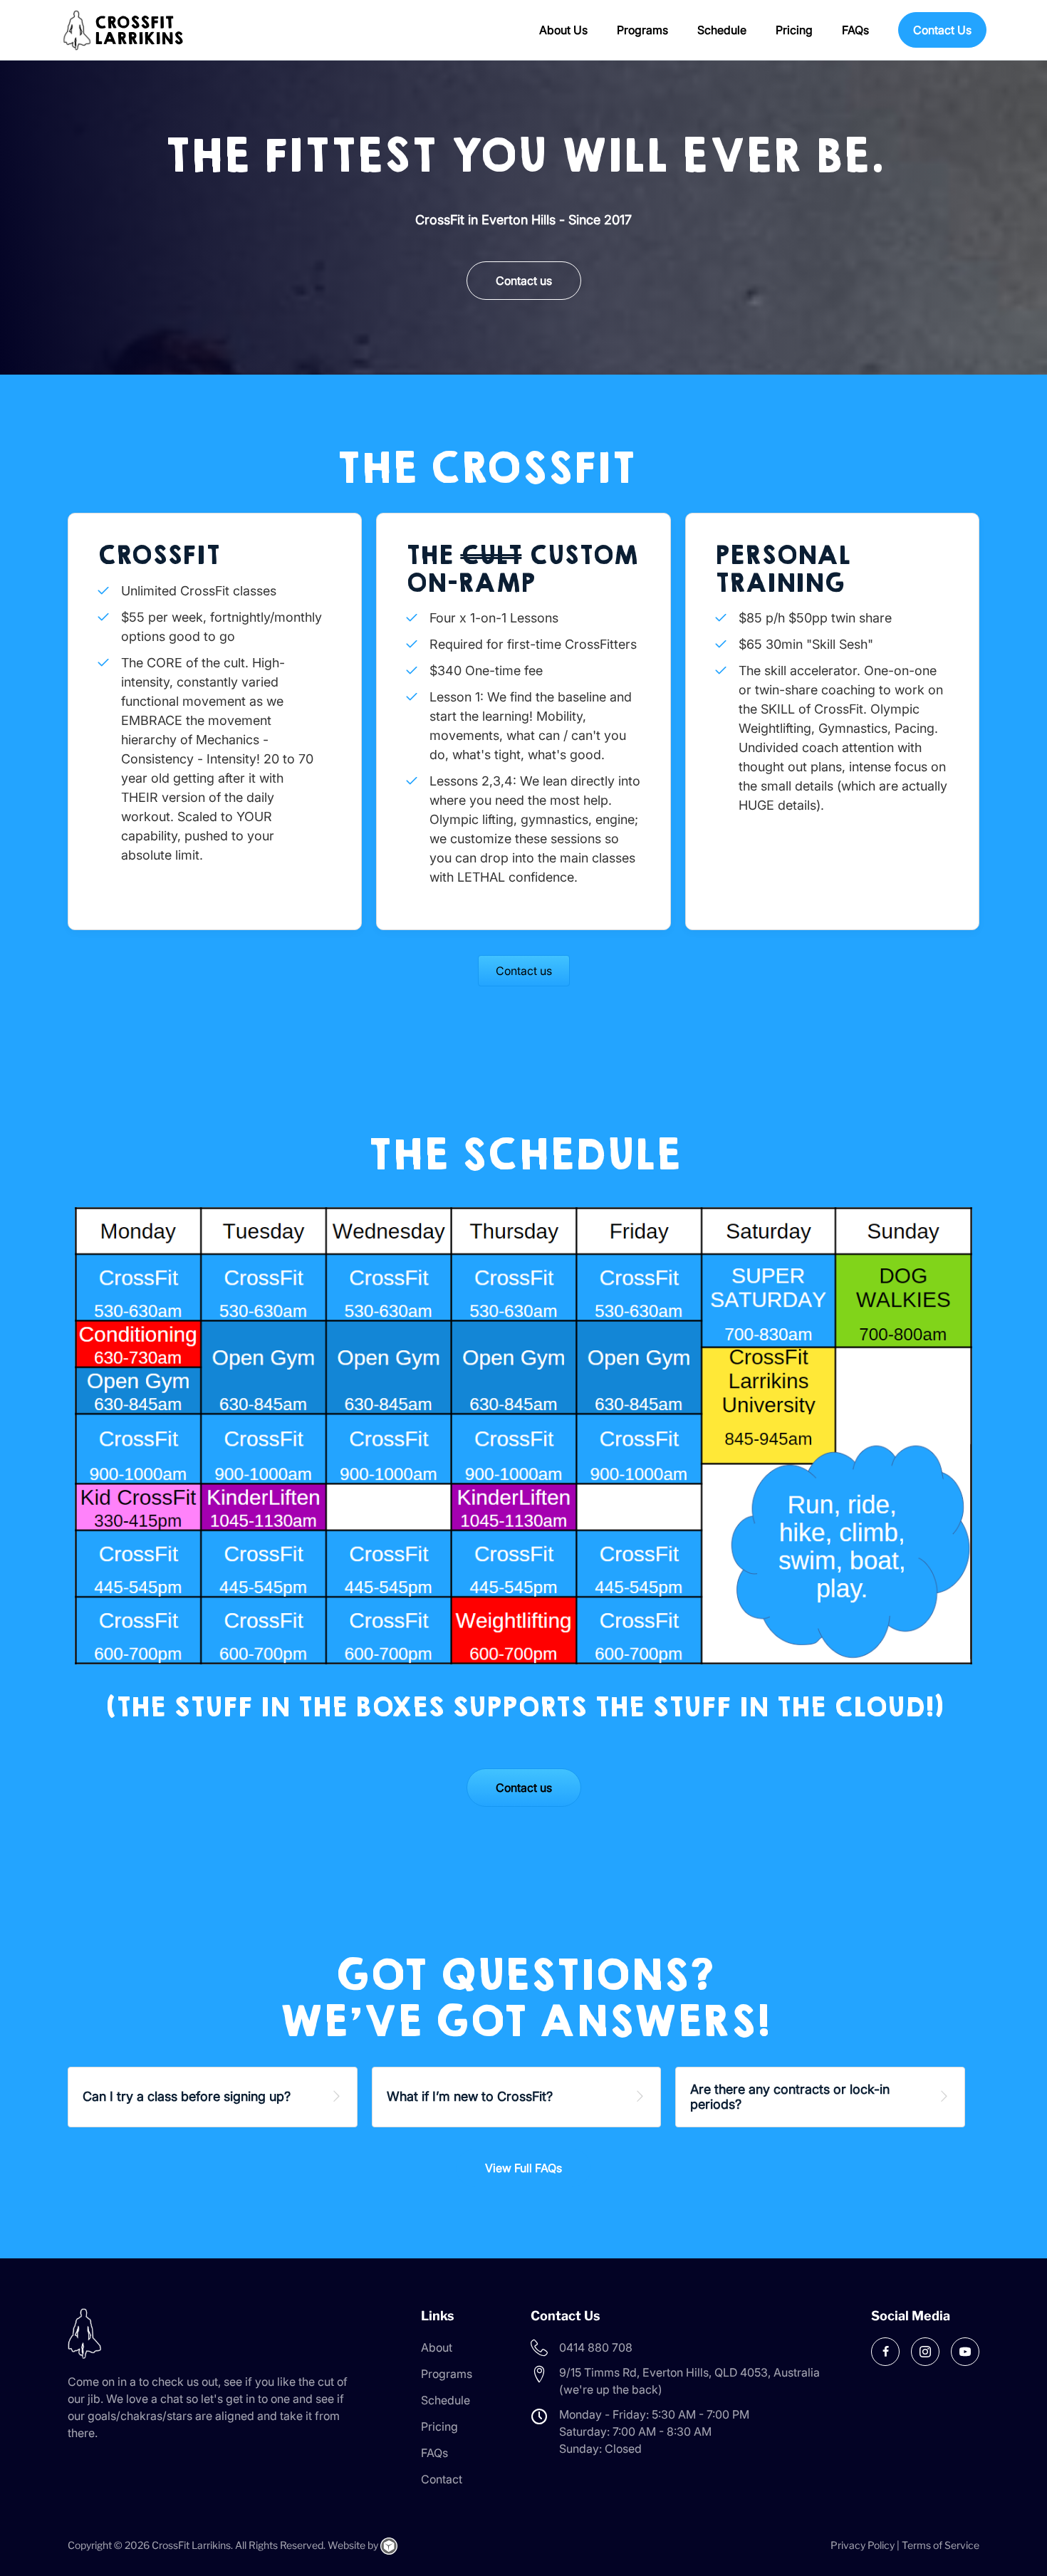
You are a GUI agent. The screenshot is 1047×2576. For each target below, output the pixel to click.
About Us (563, 30)
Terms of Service (941, 2545)
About (437, 2347)
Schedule (722, 30)
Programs (642, 30)
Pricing (794, 30)
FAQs (855, 30)
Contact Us (942, 30)
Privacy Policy (863, 2545)
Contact (442, 2479)
